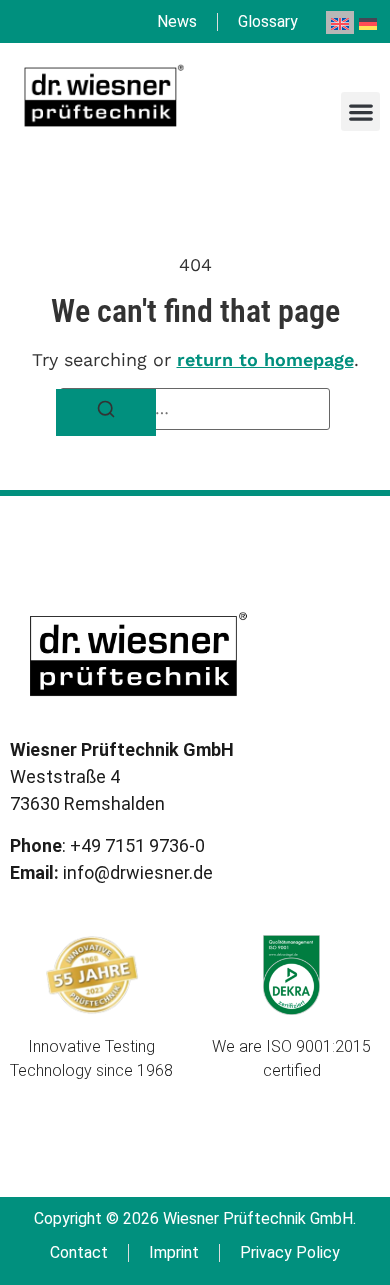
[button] (360, 111)
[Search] (106, 412)
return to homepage (265, 359)
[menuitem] (340, 22)
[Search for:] (195, 409)
